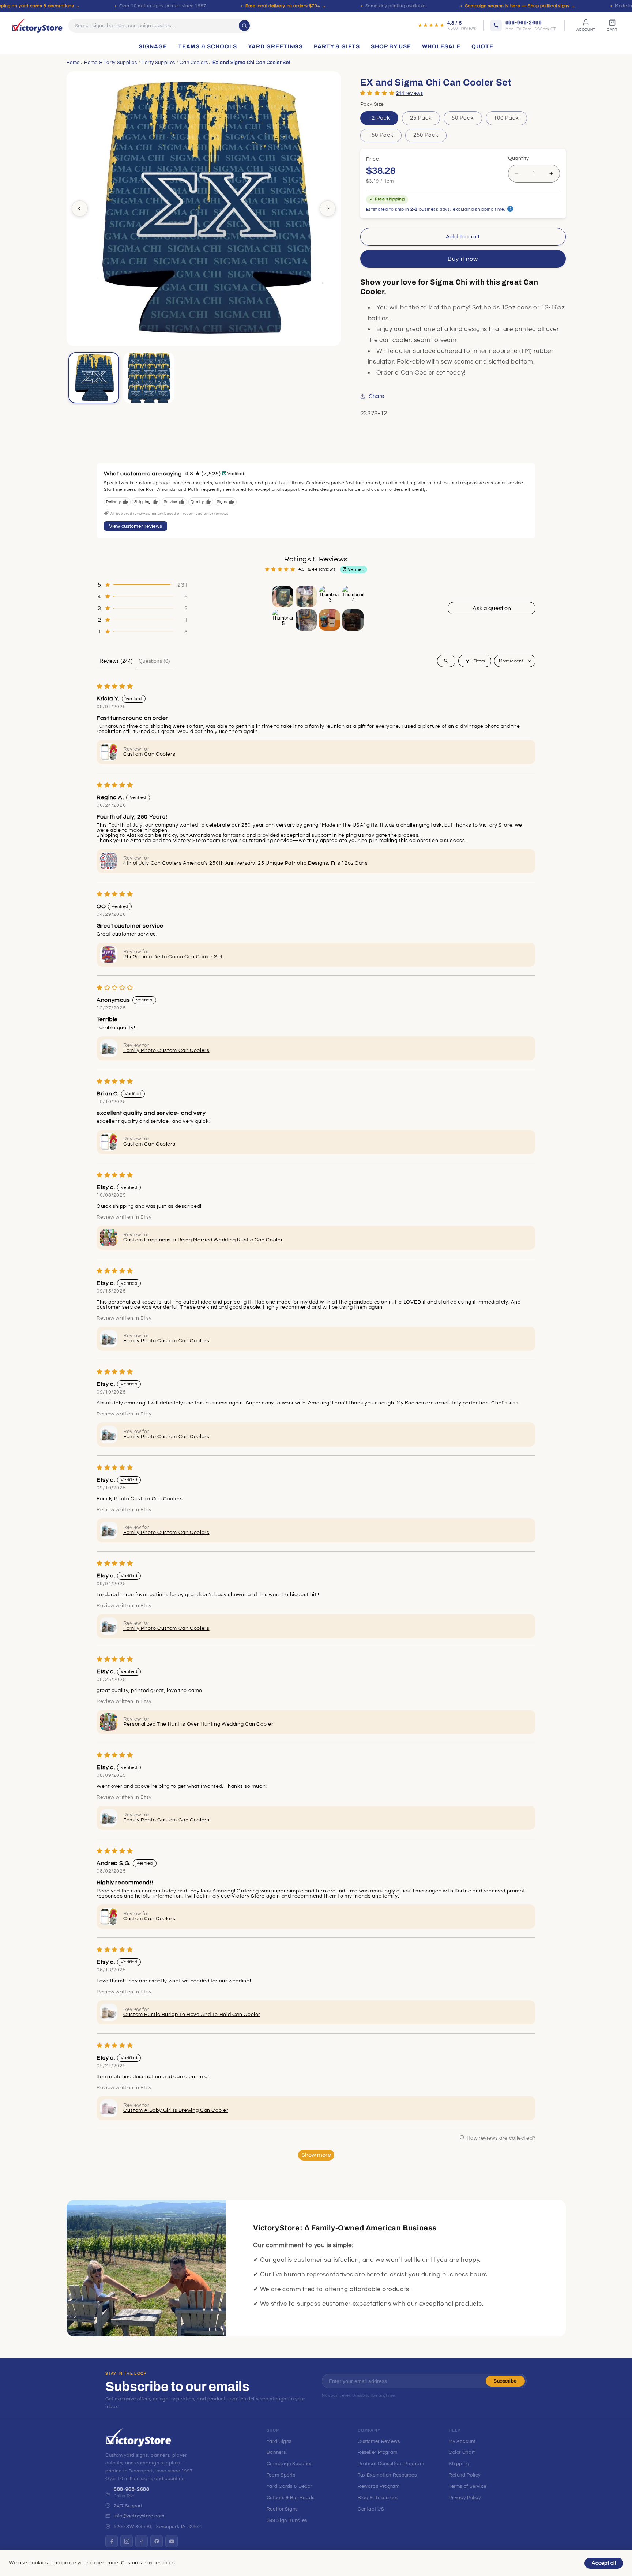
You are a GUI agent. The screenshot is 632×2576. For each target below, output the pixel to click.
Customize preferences (148, 2563)
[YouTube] (172, 2541)
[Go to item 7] (330, 620)
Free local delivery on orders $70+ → (286, 6)
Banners (276, 2452)
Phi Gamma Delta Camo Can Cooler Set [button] (173, 957)
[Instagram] (127, 2541)
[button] (377, 93)
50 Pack (463, 118)
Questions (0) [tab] (154, 661)
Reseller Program (378, 2452)
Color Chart (462, 2452)
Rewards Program (379, 2486)
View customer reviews (136, 526)
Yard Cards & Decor (289, 2486)
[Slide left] (80, 208)
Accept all (604, 2563)
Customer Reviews (379, 2441)
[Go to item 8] (353, 620)
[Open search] (446, 661)
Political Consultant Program (391, 2464)
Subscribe (505, 2381)
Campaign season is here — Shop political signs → (520, 6)
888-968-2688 (132, 2489)
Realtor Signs (282, 2509)
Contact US (371, 2509)
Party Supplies (158, 63)
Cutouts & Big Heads (291, 2498)
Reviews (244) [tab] (116, 661)
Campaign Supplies (290, 2464)
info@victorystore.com (139, 2516)
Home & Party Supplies (110, 63)
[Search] (244, 26)
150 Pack (381, 135)
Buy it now (463, 259)
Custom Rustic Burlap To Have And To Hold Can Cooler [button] (192, 2015)
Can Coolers (194, 63)
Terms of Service (468, 2486)
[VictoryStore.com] (37, 26)
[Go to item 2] (306, 597)
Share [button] (377, 396)
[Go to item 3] (330, 597)
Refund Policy (465, 2475)
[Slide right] (328, 208)
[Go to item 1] (283, 597)
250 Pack (426, 135)
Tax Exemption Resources (387, 2475)
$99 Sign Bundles (287, 2520)
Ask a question (492, 608)
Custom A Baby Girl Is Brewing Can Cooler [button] (176, 2110)
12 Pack (379, 118)
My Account (462, 2441)
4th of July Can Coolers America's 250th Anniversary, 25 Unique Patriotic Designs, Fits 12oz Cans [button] (245, 863)
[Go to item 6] (306, 620)
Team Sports (281, 2475)
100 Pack (506, 118)
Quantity (519, 158)
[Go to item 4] (353, 597)
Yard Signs (279, 2441)
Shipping (459, 2464)
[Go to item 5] (283, 620)
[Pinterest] (157, 2541)
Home (73, 63)
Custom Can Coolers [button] (149, 754)
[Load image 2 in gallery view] (149, 378)
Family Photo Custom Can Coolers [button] (166, 1050)
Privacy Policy (465, 2498)
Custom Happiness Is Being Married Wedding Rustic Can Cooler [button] (203, 1240)
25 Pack (421, 118)
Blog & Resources (378, 2498)
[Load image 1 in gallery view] (94, 378)
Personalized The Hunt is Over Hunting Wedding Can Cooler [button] (198, 1724)
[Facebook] (112, 2541)
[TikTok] (142, 2541)
